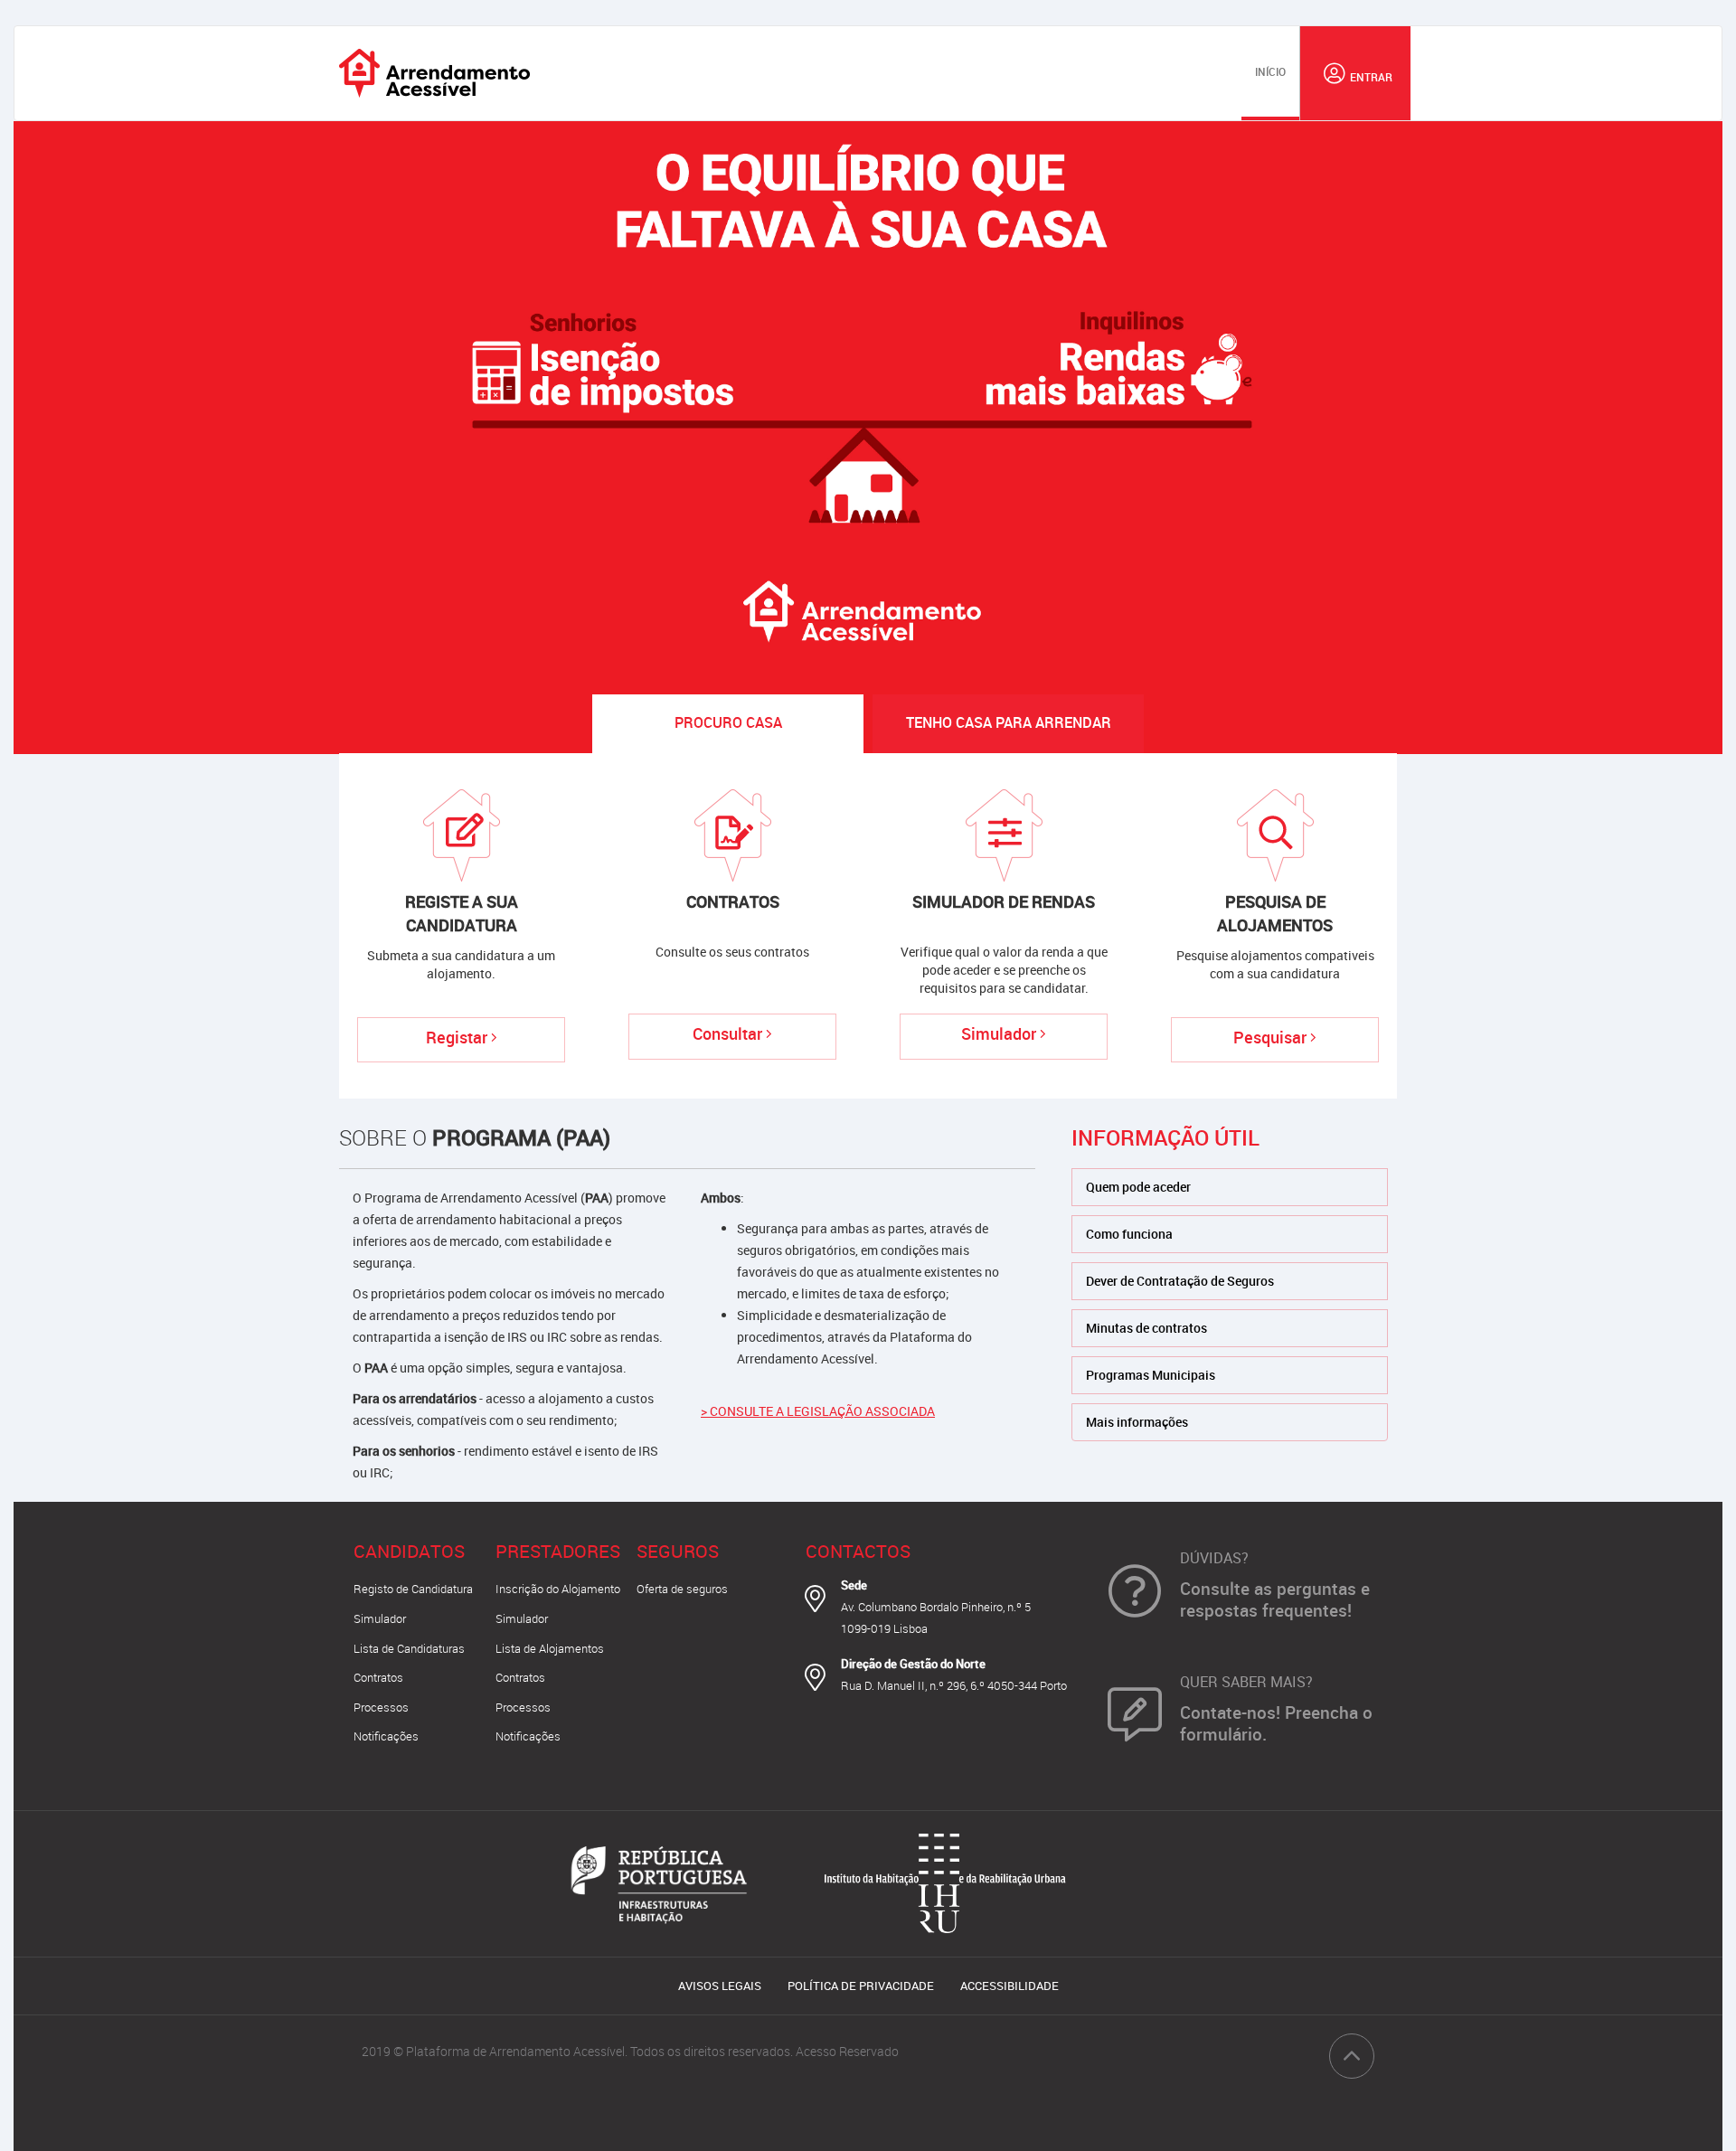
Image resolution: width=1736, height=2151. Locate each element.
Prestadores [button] (558, 1551)
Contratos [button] (378, 1677)
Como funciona (1129, 1234)
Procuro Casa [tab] (728, 722)
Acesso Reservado (847, 2051)
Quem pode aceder (1138, 1187)
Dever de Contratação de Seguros (1180, 1281)
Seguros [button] (678, 1551)
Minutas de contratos (1146, 1328)
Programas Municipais (1151, 1375)
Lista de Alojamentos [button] (550, 1648)
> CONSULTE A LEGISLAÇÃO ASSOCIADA (818, 1411)
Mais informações (1137, 1422)
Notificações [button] (386, 1736)
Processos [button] (381, 1707)
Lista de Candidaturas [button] (409, 1648)
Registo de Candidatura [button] (413, 1589)
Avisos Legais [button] (720, 1986)
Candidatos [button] (409, 1551)
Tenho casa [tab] (1009, 722)
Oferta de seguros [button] (682, 1589)
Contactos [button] (858, 1551)
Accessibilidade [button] (1010, 1986)
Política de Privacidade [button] (861, 1986)
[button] (1355, 73)
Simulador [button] (380, 1618)
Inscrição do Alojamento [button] (558, 1589)
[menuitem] (1270, 73)
